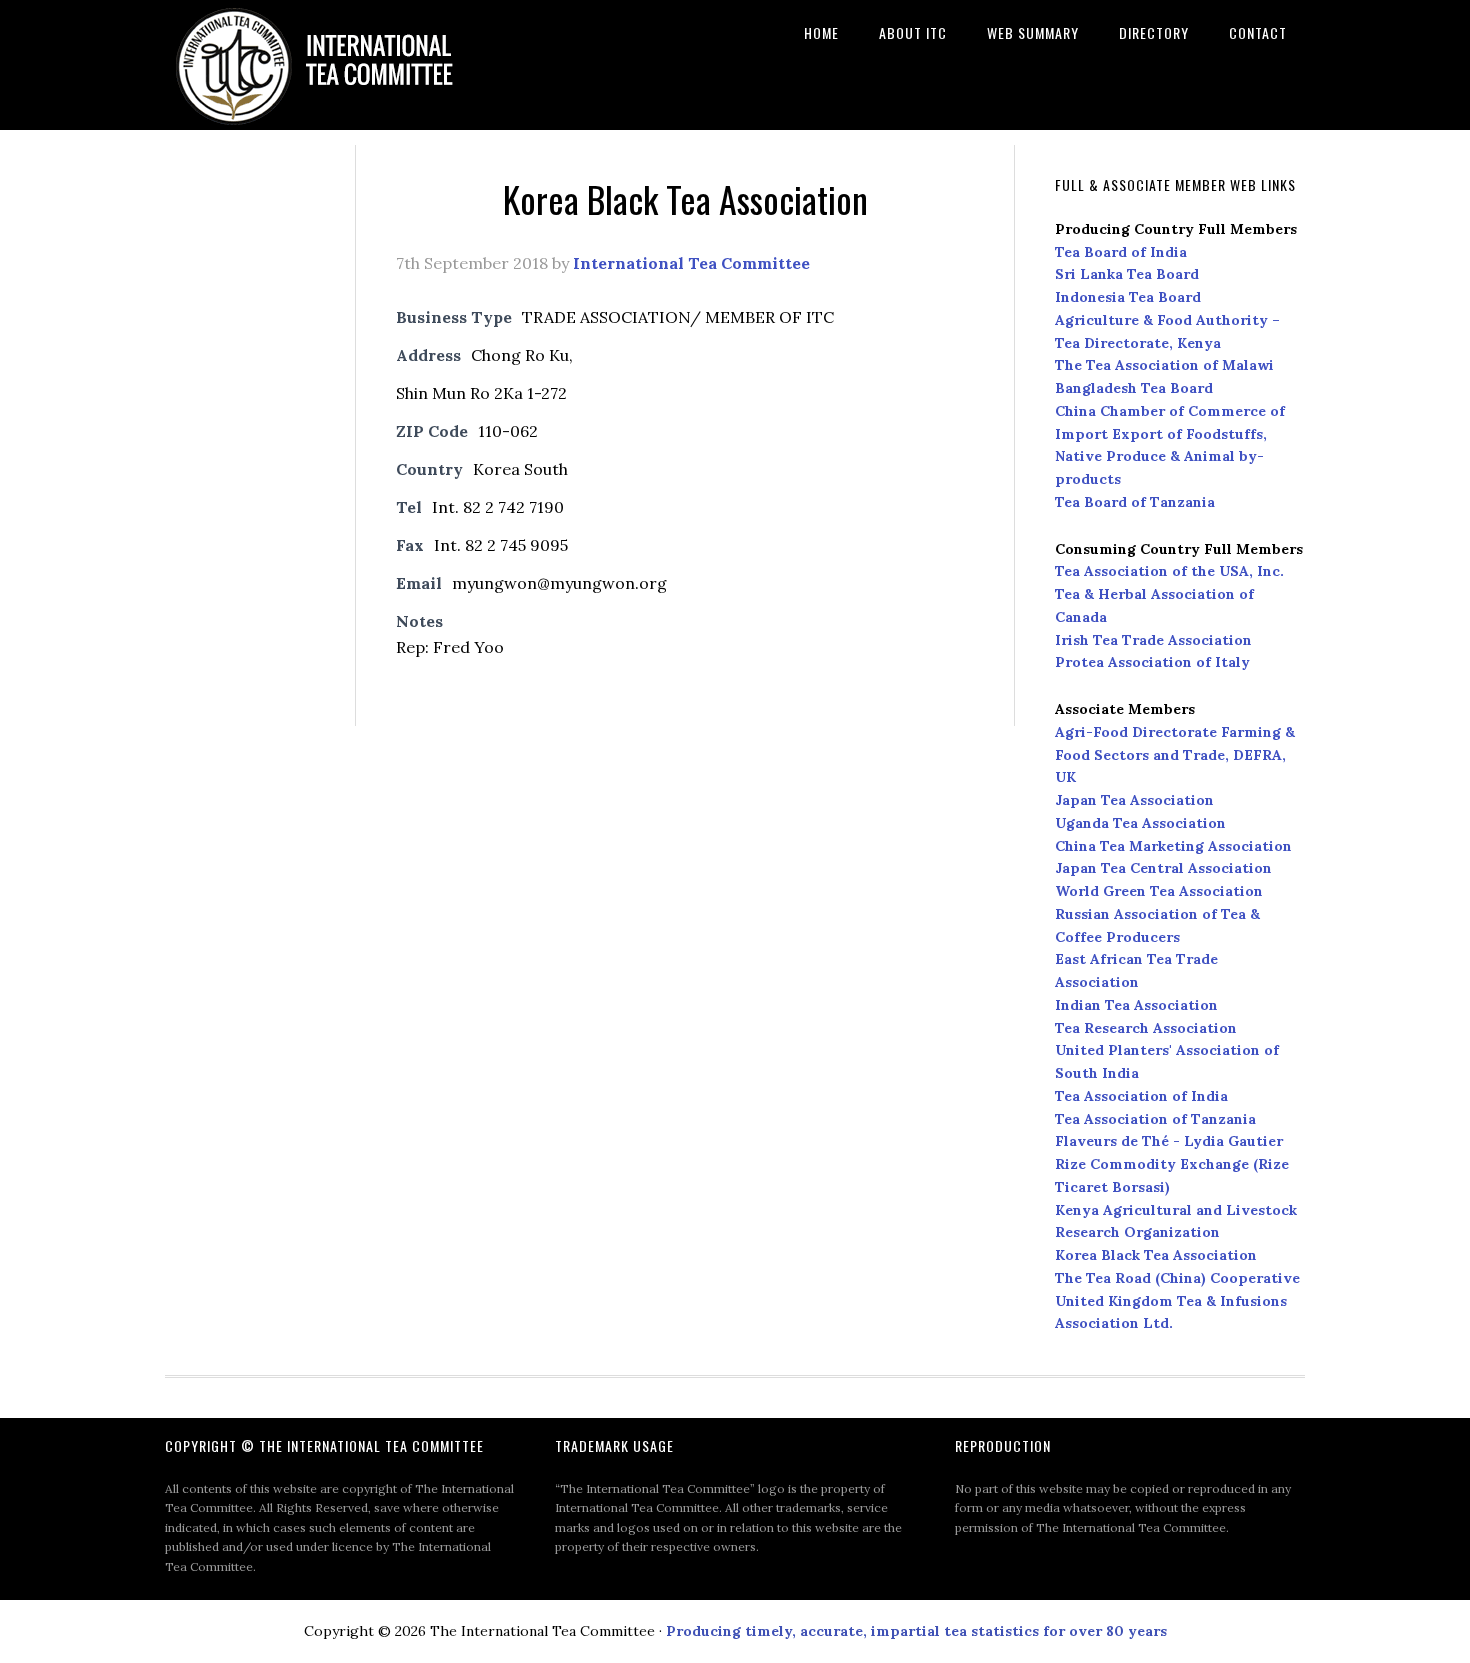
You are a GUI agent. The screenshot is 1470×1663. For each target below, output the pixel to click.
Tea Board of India (1121, 252)
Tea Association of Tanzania (1155, 1119)
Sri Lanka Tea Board (1127, 274)
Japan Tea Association (1134, 800)
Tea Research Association (1146, 1028)
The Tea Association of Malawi (1164, 365)
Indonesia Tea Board (1128, 297)
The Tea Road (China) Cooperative (1177, 1278)
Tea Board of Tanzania (1135, 502)
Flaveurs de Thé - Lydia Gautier (1169, 1141)
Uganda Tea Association (1140, 823)
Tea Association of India (1141, 1096)
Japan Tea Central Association (1163, 868)
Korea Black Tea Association (1156, 1255)
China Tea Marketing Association (1173, 846)
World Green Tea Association (1159, 891)
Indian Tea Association (1136, 1005)
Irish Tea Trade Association (1153, 640)
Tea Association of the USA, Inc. (1169, 571)
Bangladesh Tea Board (1134, 388)
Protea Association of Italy (1152, 662)
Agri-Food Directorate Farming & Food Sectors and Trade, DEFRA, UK (1175, 755)
